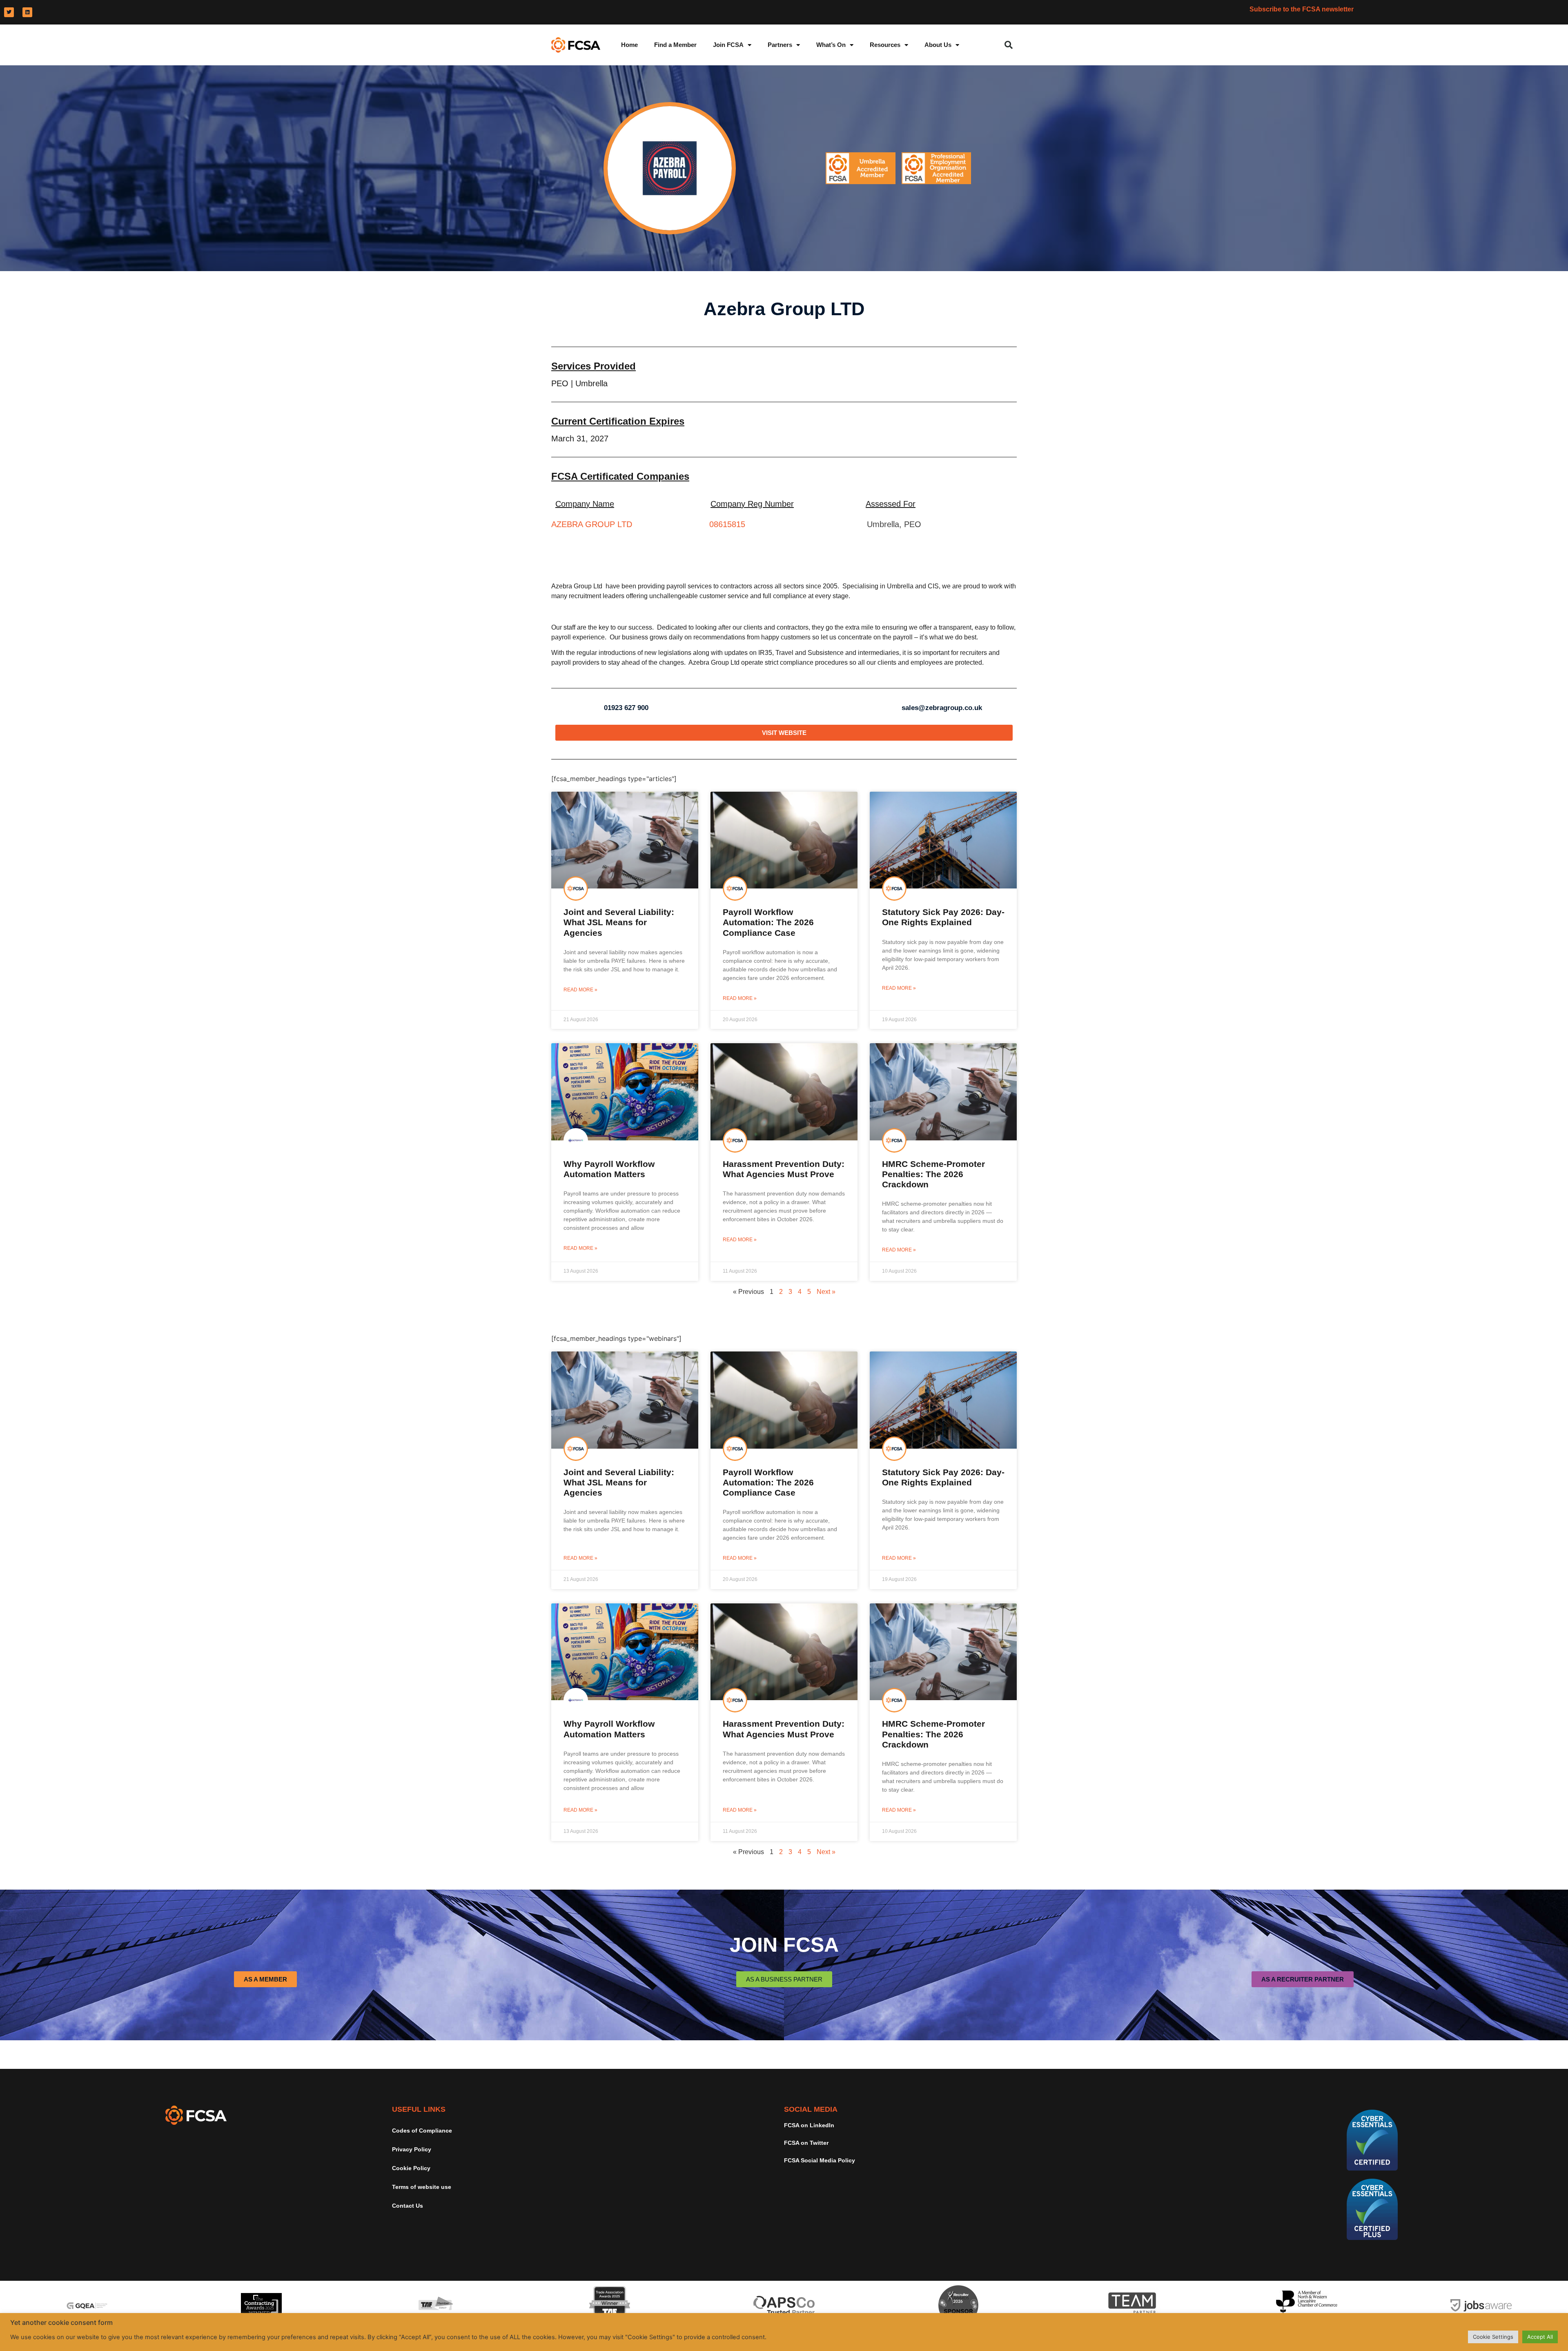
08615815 (727, 524)
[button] (1009, 45)
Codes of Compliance (422, 2131)
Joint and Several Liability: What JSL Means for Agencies (619, 922)
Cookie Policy (411, 2168)
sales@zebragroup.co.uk (942, 708)
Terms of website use (422, 2187)
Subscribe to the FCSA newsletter (1302, 9)
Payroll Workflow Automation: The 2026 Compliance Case (768, 922)
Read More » (580, 990)
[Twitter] (9, 12)
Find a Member (675, 45)
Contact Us (408, 2206)
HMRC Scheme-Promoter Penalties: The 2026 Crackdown (933, 1174)
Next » (826, 1292)
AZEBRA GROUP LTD (592, 524)
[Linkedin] (27, 12)
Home (629, 45)
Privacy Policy (412, 2149)
